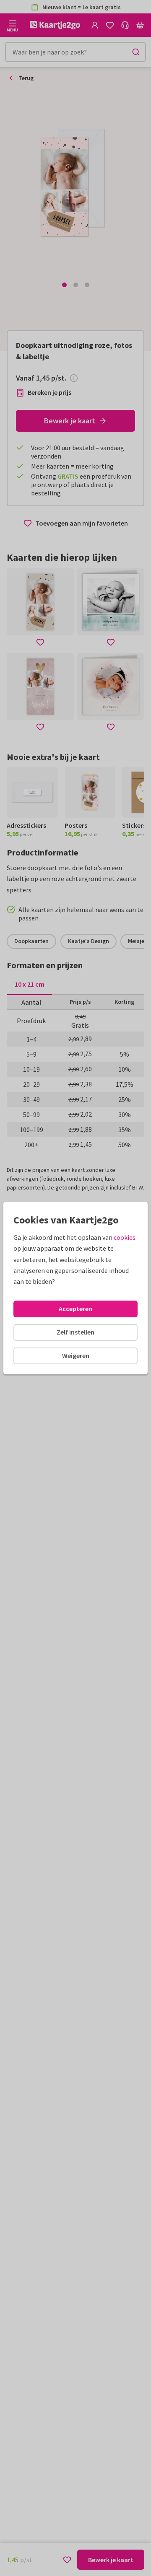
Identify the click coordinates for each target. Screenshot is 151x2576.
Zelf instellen (75, 1332)
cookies (125, 1237)
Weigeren (76, 1355)
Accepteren (75, 1309)
